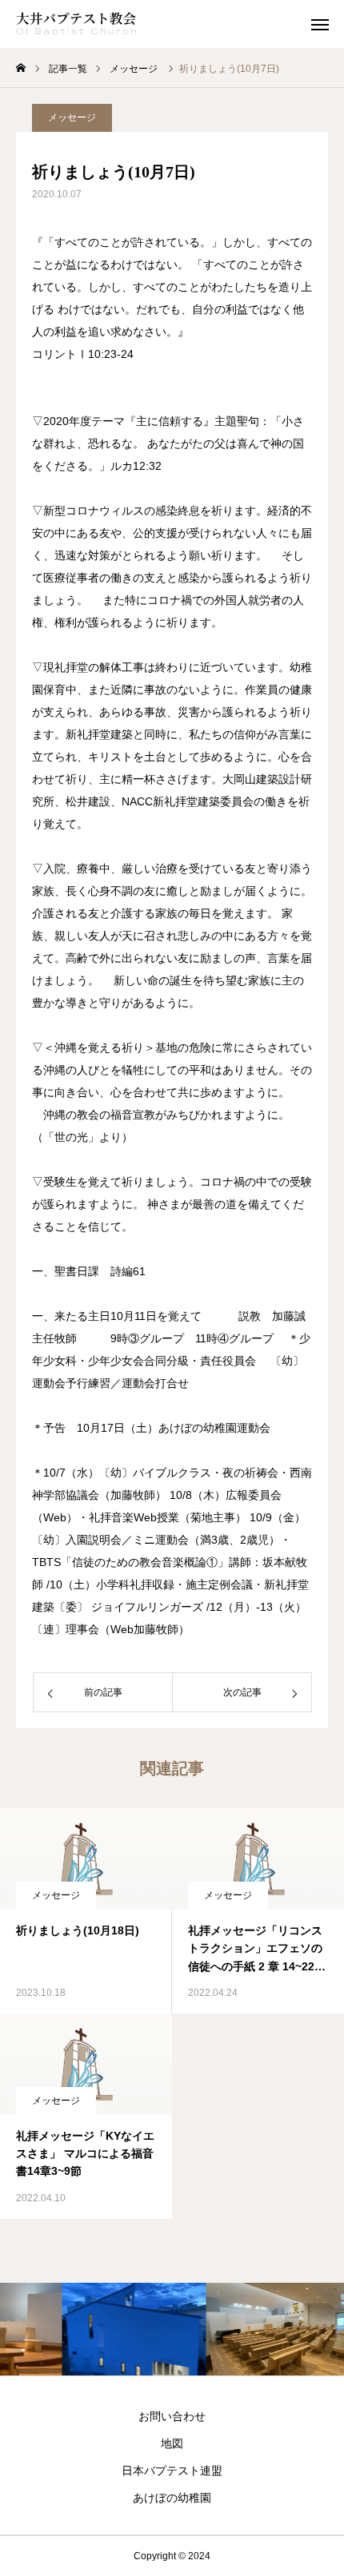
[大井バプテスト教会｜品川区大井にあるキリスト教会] (76, 24)
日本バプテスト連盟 (172, 2471)
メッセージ (72, 117)
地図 (172, 2443)
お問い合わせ (172, 2416)
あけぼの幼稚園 (172, 2498)
